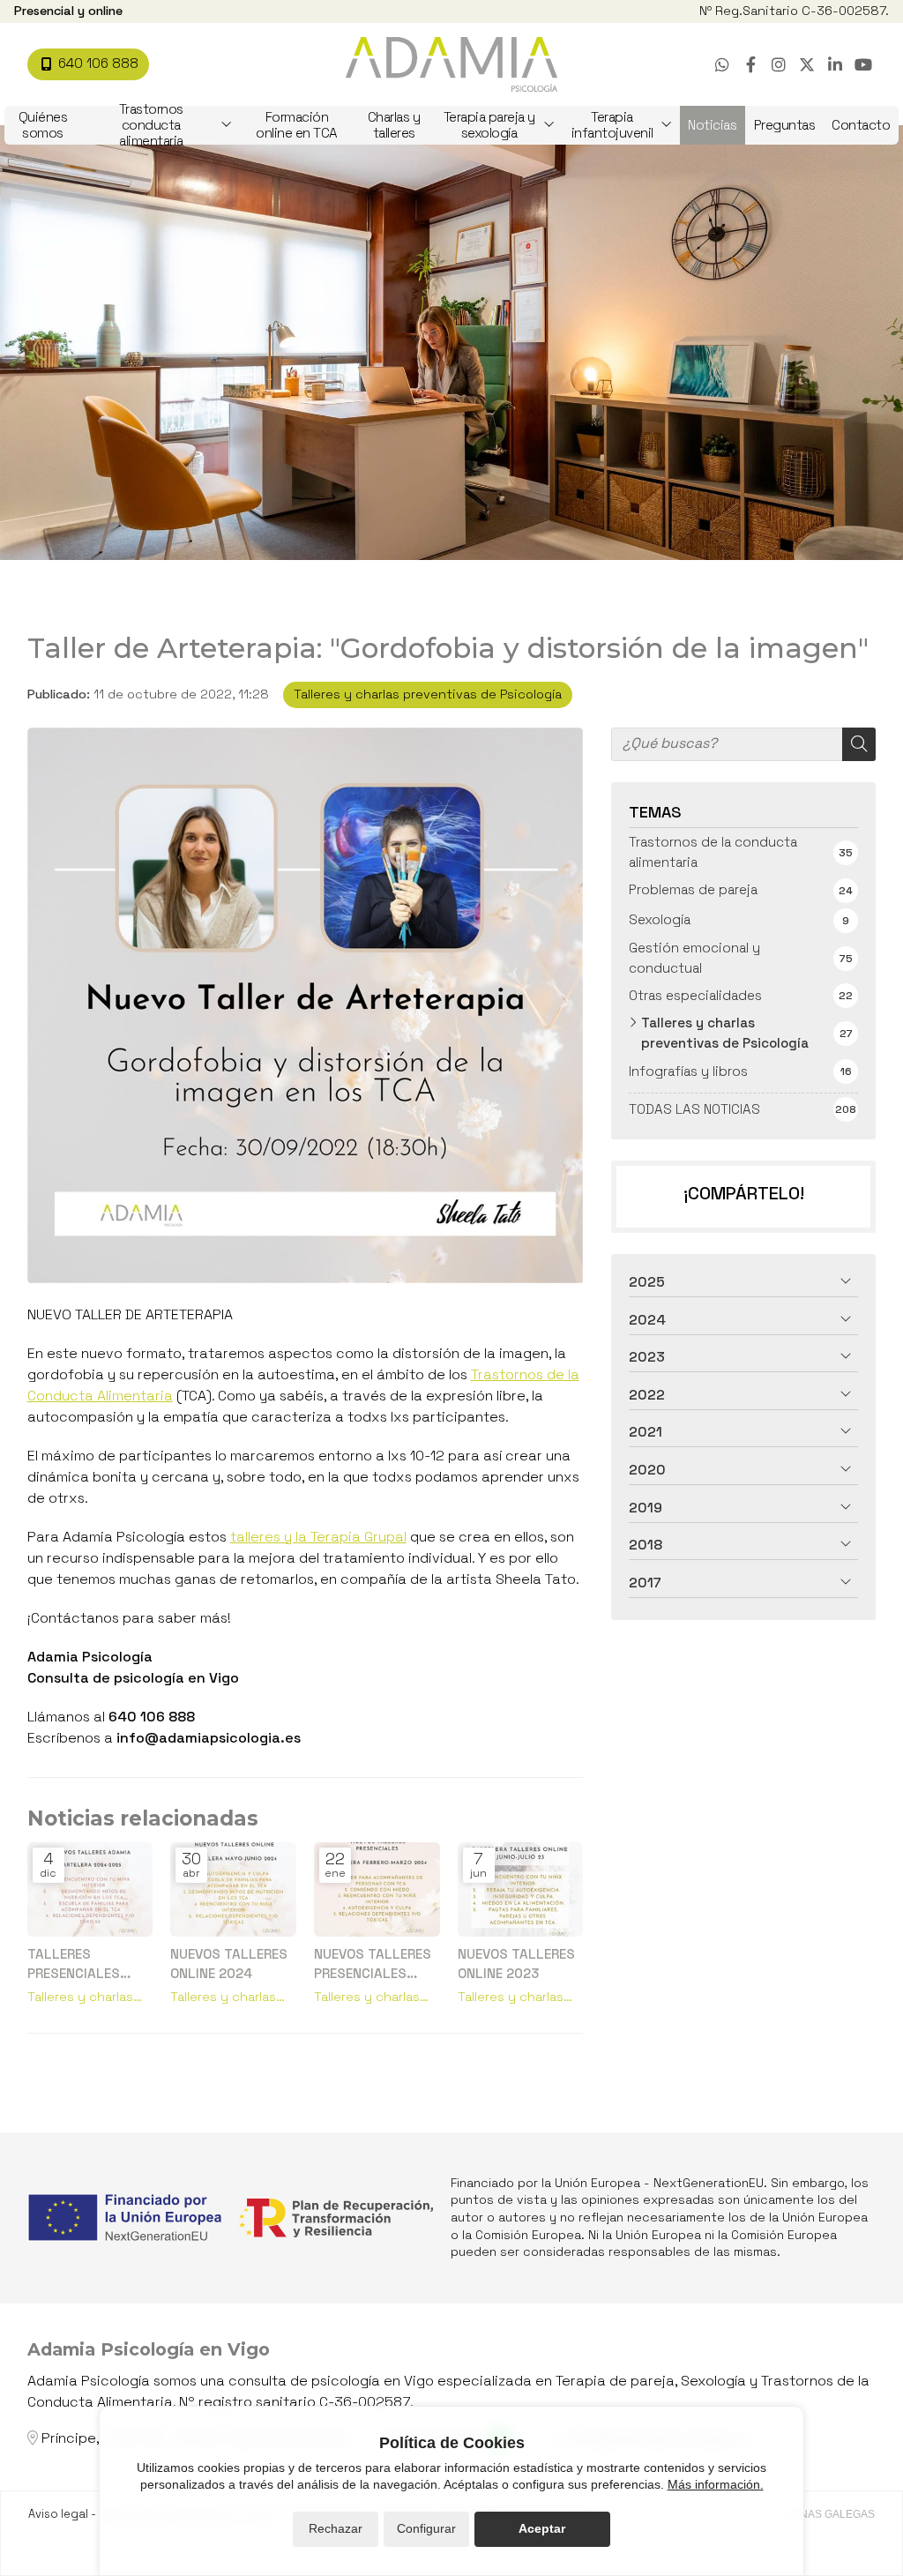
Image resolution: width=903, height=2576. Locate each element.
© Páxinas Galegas (820, 2514)
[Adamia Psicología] (451, 65)
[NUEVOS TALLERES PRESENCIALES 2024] (377, 1889)
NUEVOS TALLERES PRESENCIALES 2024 (373, 1964)
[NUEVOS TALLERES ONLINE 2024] (233, 1889)
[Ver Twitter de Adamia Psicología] (807, 64)
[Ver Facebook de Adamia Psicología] (750, 64)
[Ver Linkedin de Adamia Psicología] (835, 64)
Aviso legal (58, 2514)
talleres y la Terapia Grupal (318, 1537)
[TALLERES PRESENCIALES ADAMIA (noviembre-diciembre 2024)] (90, 1889)
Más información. (716, 2484)
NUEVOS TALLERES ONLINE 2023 (516, 1963)
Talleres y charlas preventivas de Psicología (428, 694)
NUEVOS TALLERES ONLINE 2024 (229, 1963)
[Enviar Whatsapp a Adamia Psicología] (722, 64)
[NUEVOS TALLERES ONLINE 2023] (521, 1889)
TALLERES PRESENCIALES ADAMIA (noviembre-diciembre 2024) (81, 1964)
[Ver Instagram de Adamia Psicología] (779, 64)
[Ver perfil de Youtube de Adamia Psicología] (863, 64)
